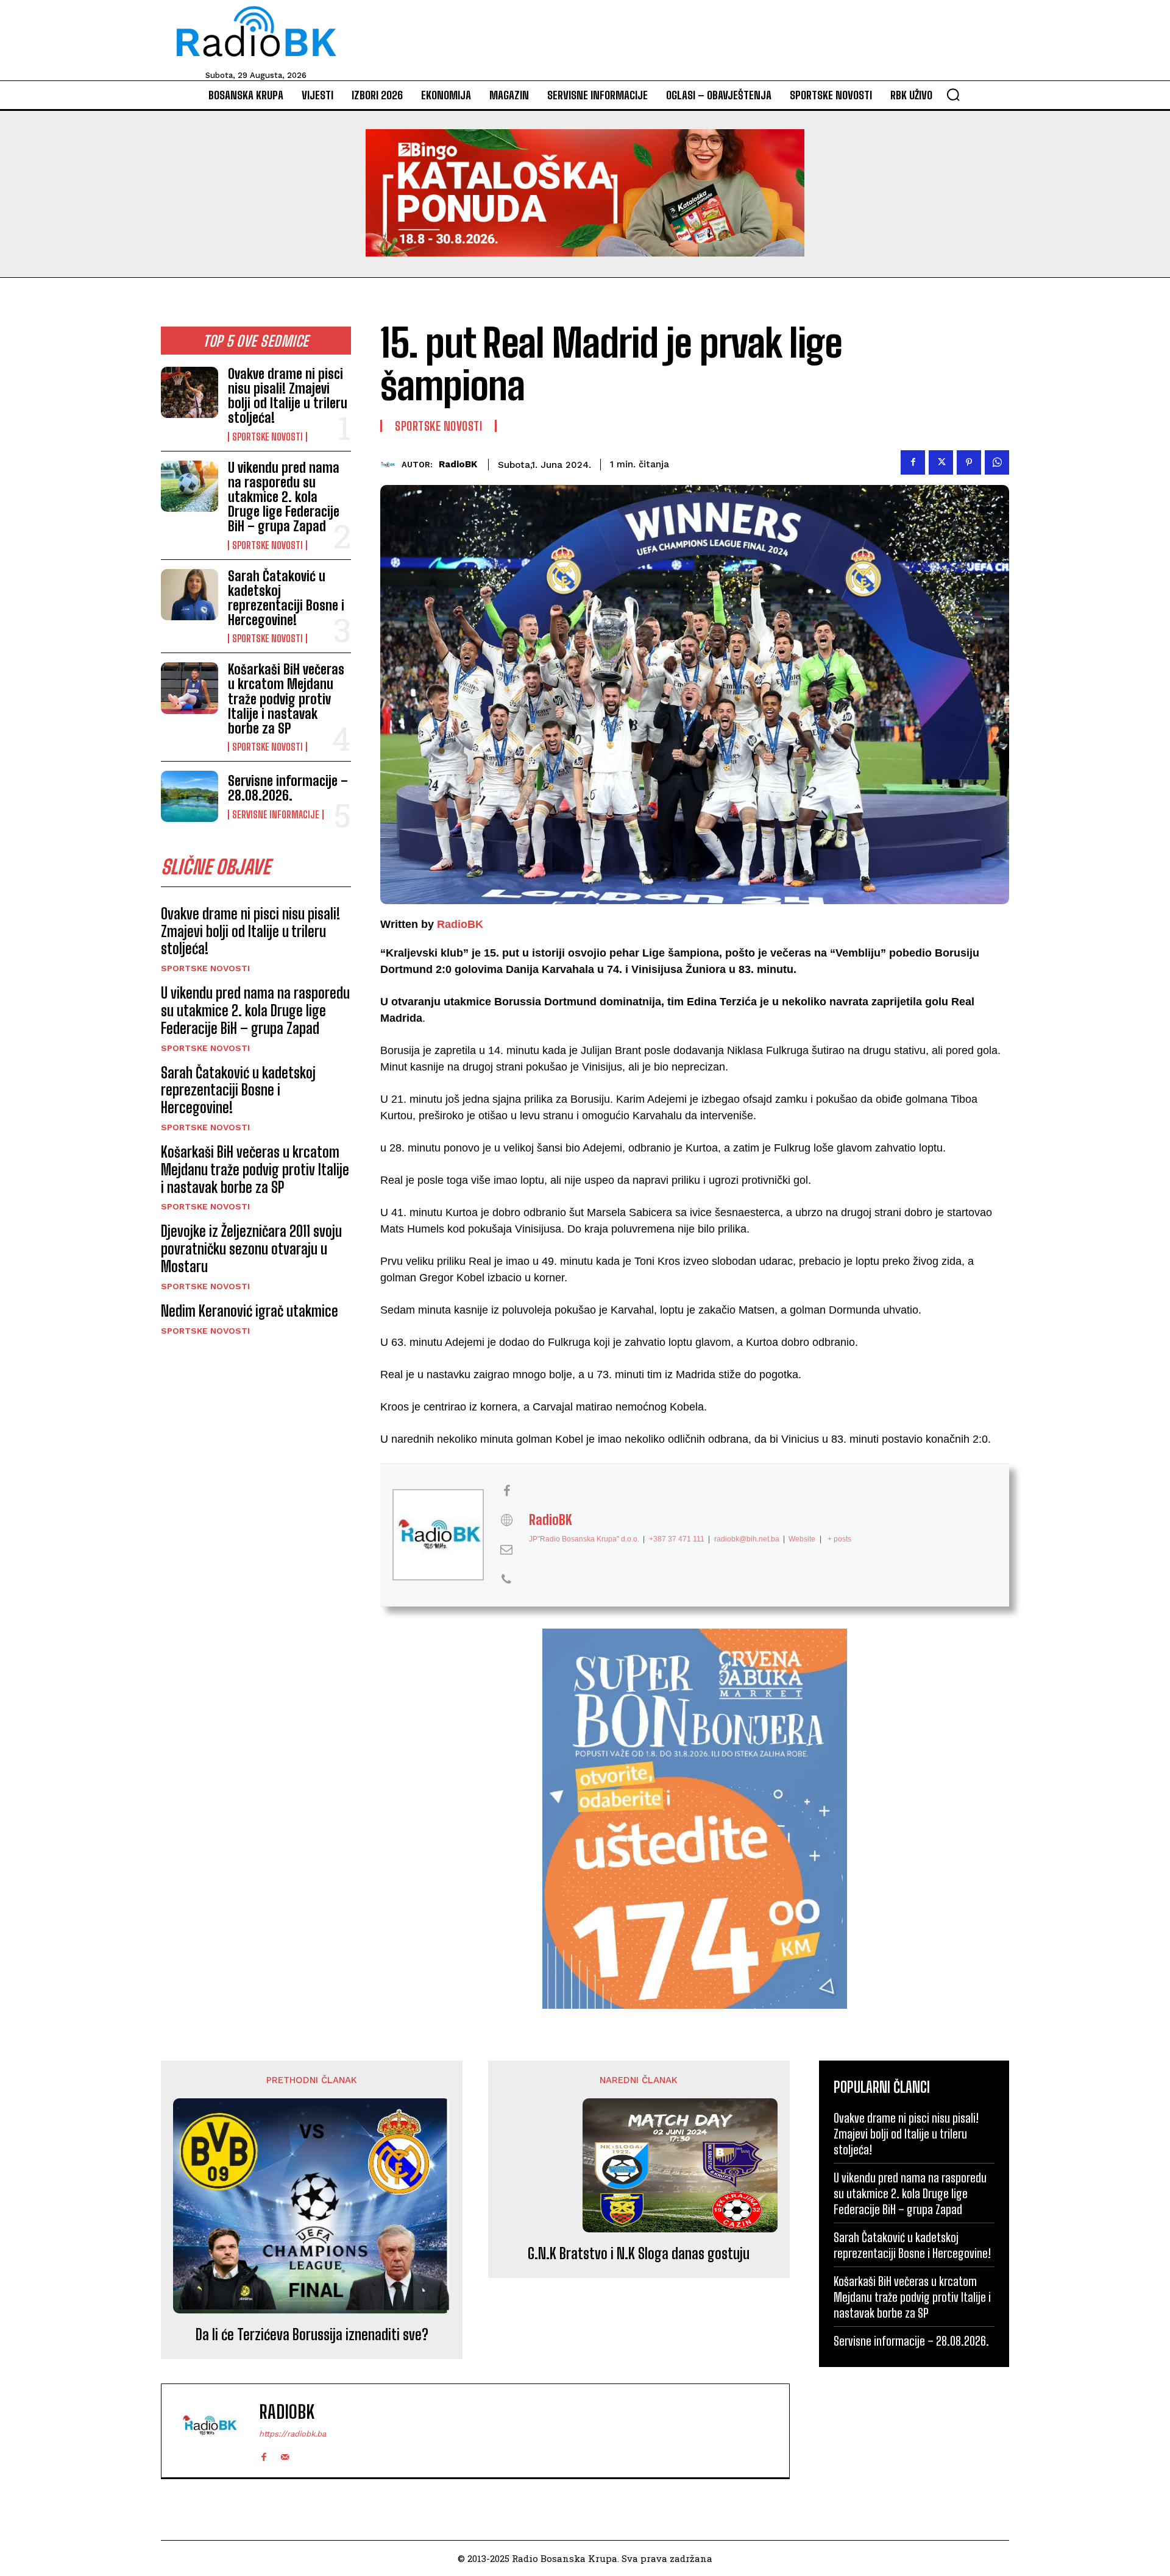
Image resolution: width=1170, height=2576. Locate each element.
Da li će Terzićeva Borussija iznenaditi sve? (312, 2335)
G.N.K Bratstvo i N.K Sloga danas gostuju (639, 2254)
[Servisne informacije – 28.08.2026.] (190, 796)
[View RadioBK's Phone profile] (506, 1579)
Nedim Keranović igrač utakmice (250, 1311)
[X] (941, 462)
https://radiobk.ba (292, 2434)
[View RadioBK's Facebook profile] (506, 1491)
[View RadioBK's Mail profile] (506, 1549)
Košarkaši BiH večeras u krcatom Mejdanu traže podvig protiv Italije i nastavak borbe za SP (286, 699)
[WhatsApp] (997, 462)
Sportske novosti (268, 437)
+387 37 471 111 (677, 1539)
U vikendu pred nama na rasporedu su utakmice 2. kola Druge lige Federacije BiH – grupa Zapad (284, 497)
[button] (953, 94)
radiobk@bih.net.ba (747, 1539)
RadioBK (458, 464)
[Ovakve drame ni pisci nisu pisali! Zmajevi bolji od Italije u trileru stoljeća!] (190, 392)
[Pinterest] (969, 462)
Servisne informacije (276, 815)
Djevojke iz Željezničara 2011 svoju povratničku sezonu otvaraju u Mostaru (251, 1249)
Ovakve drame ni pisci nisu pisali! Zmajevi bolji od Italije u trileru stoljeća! (288, 396)
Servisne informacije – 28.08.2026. (288, 788)
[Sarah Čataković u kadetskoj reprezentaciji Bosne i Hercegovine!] (190, 595)
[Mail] (285, 2454)
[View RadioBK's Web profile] (506, 1520)
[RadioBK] (391, 465)
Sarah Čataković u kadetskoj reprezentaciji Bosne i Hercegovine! (286, 598)
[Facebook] (913, 462)
